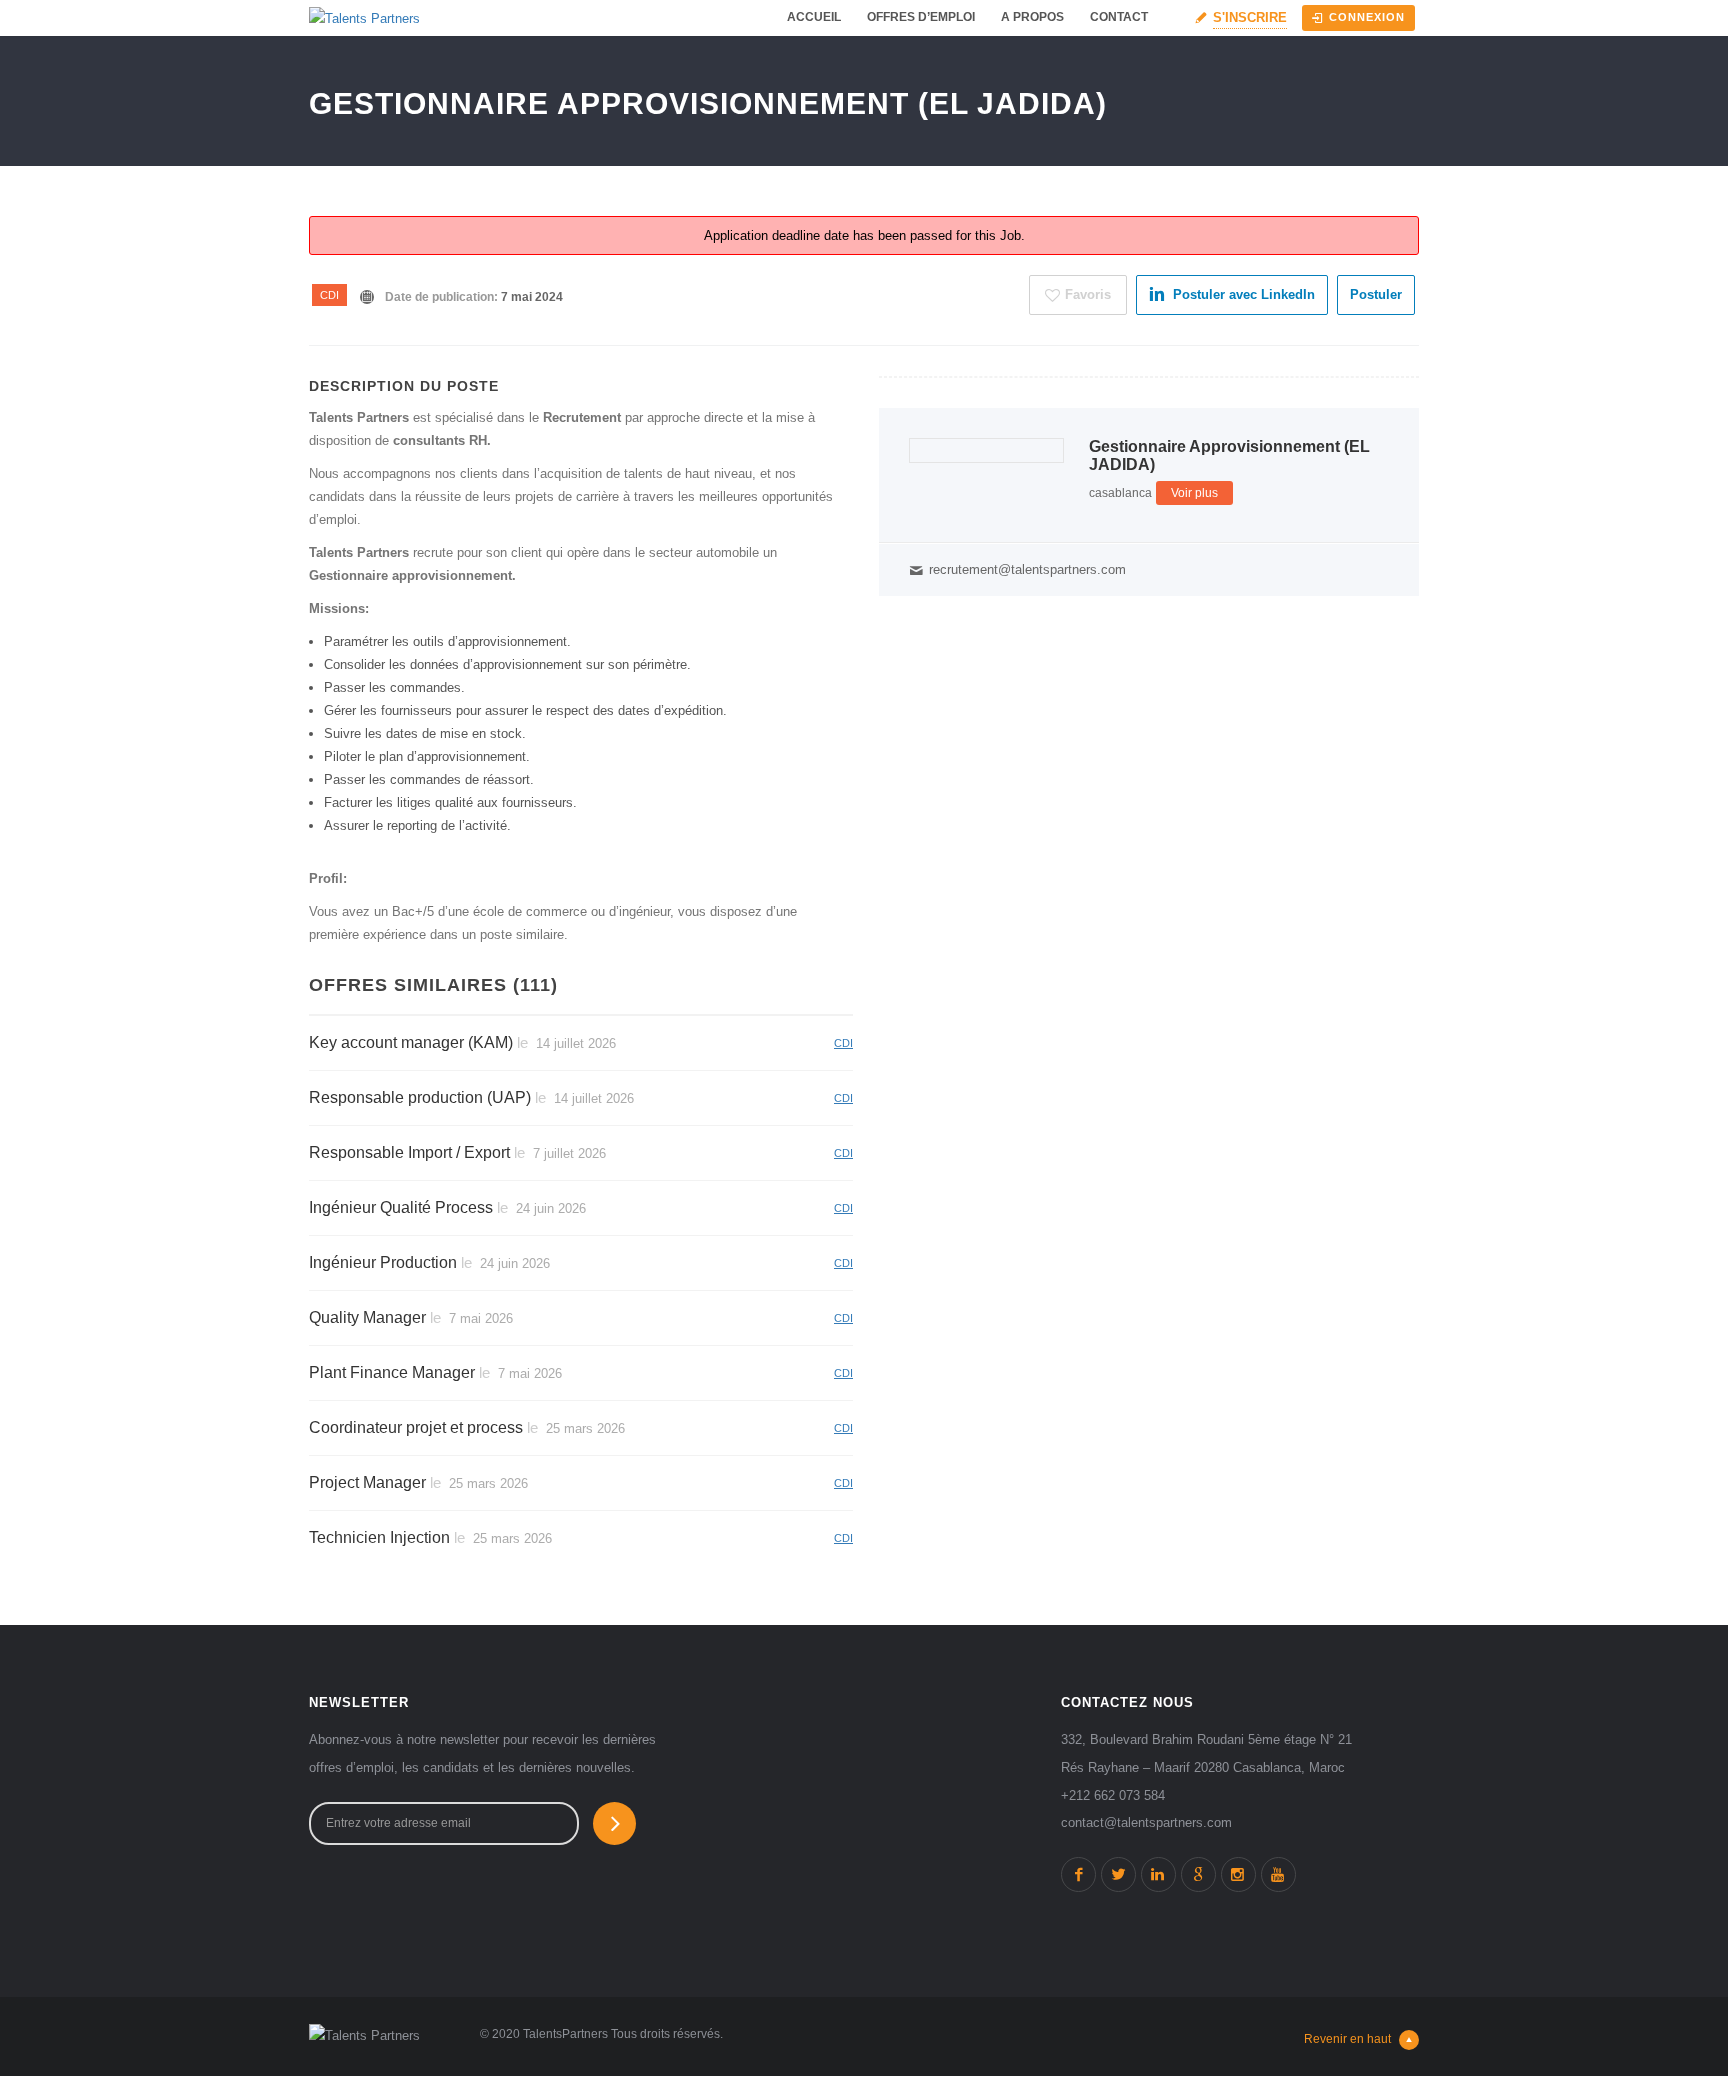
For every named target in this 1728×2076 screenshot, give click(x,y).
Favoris (1088, 294)
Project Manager (367, 1482)
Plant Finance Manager (392, 1372)
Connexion (1367, 17)
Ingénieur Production (383, 1262)
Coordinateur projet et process (416, 1427)
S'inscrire (1250, 17)
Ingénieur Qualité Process (401, 1207)
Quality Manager (367, 1317)
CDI (329, 295)
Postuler (1376, 294)
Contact (1119, 17)
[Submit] (614, 1823)
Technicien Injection (379, 1537)
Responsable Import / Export (409, 1152)
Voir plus (1194, 493)
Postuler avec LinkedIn (1244, 294)
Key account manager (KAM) (411, 1042)
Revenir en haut (1347, 2039)
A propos (1032, 17)
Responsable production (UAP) (420, 1097)
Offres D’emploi (921, 17)
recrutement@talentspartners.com (1027, 569)
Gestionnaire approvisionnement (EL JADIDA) (1229, 455)
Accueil (814, 17)
